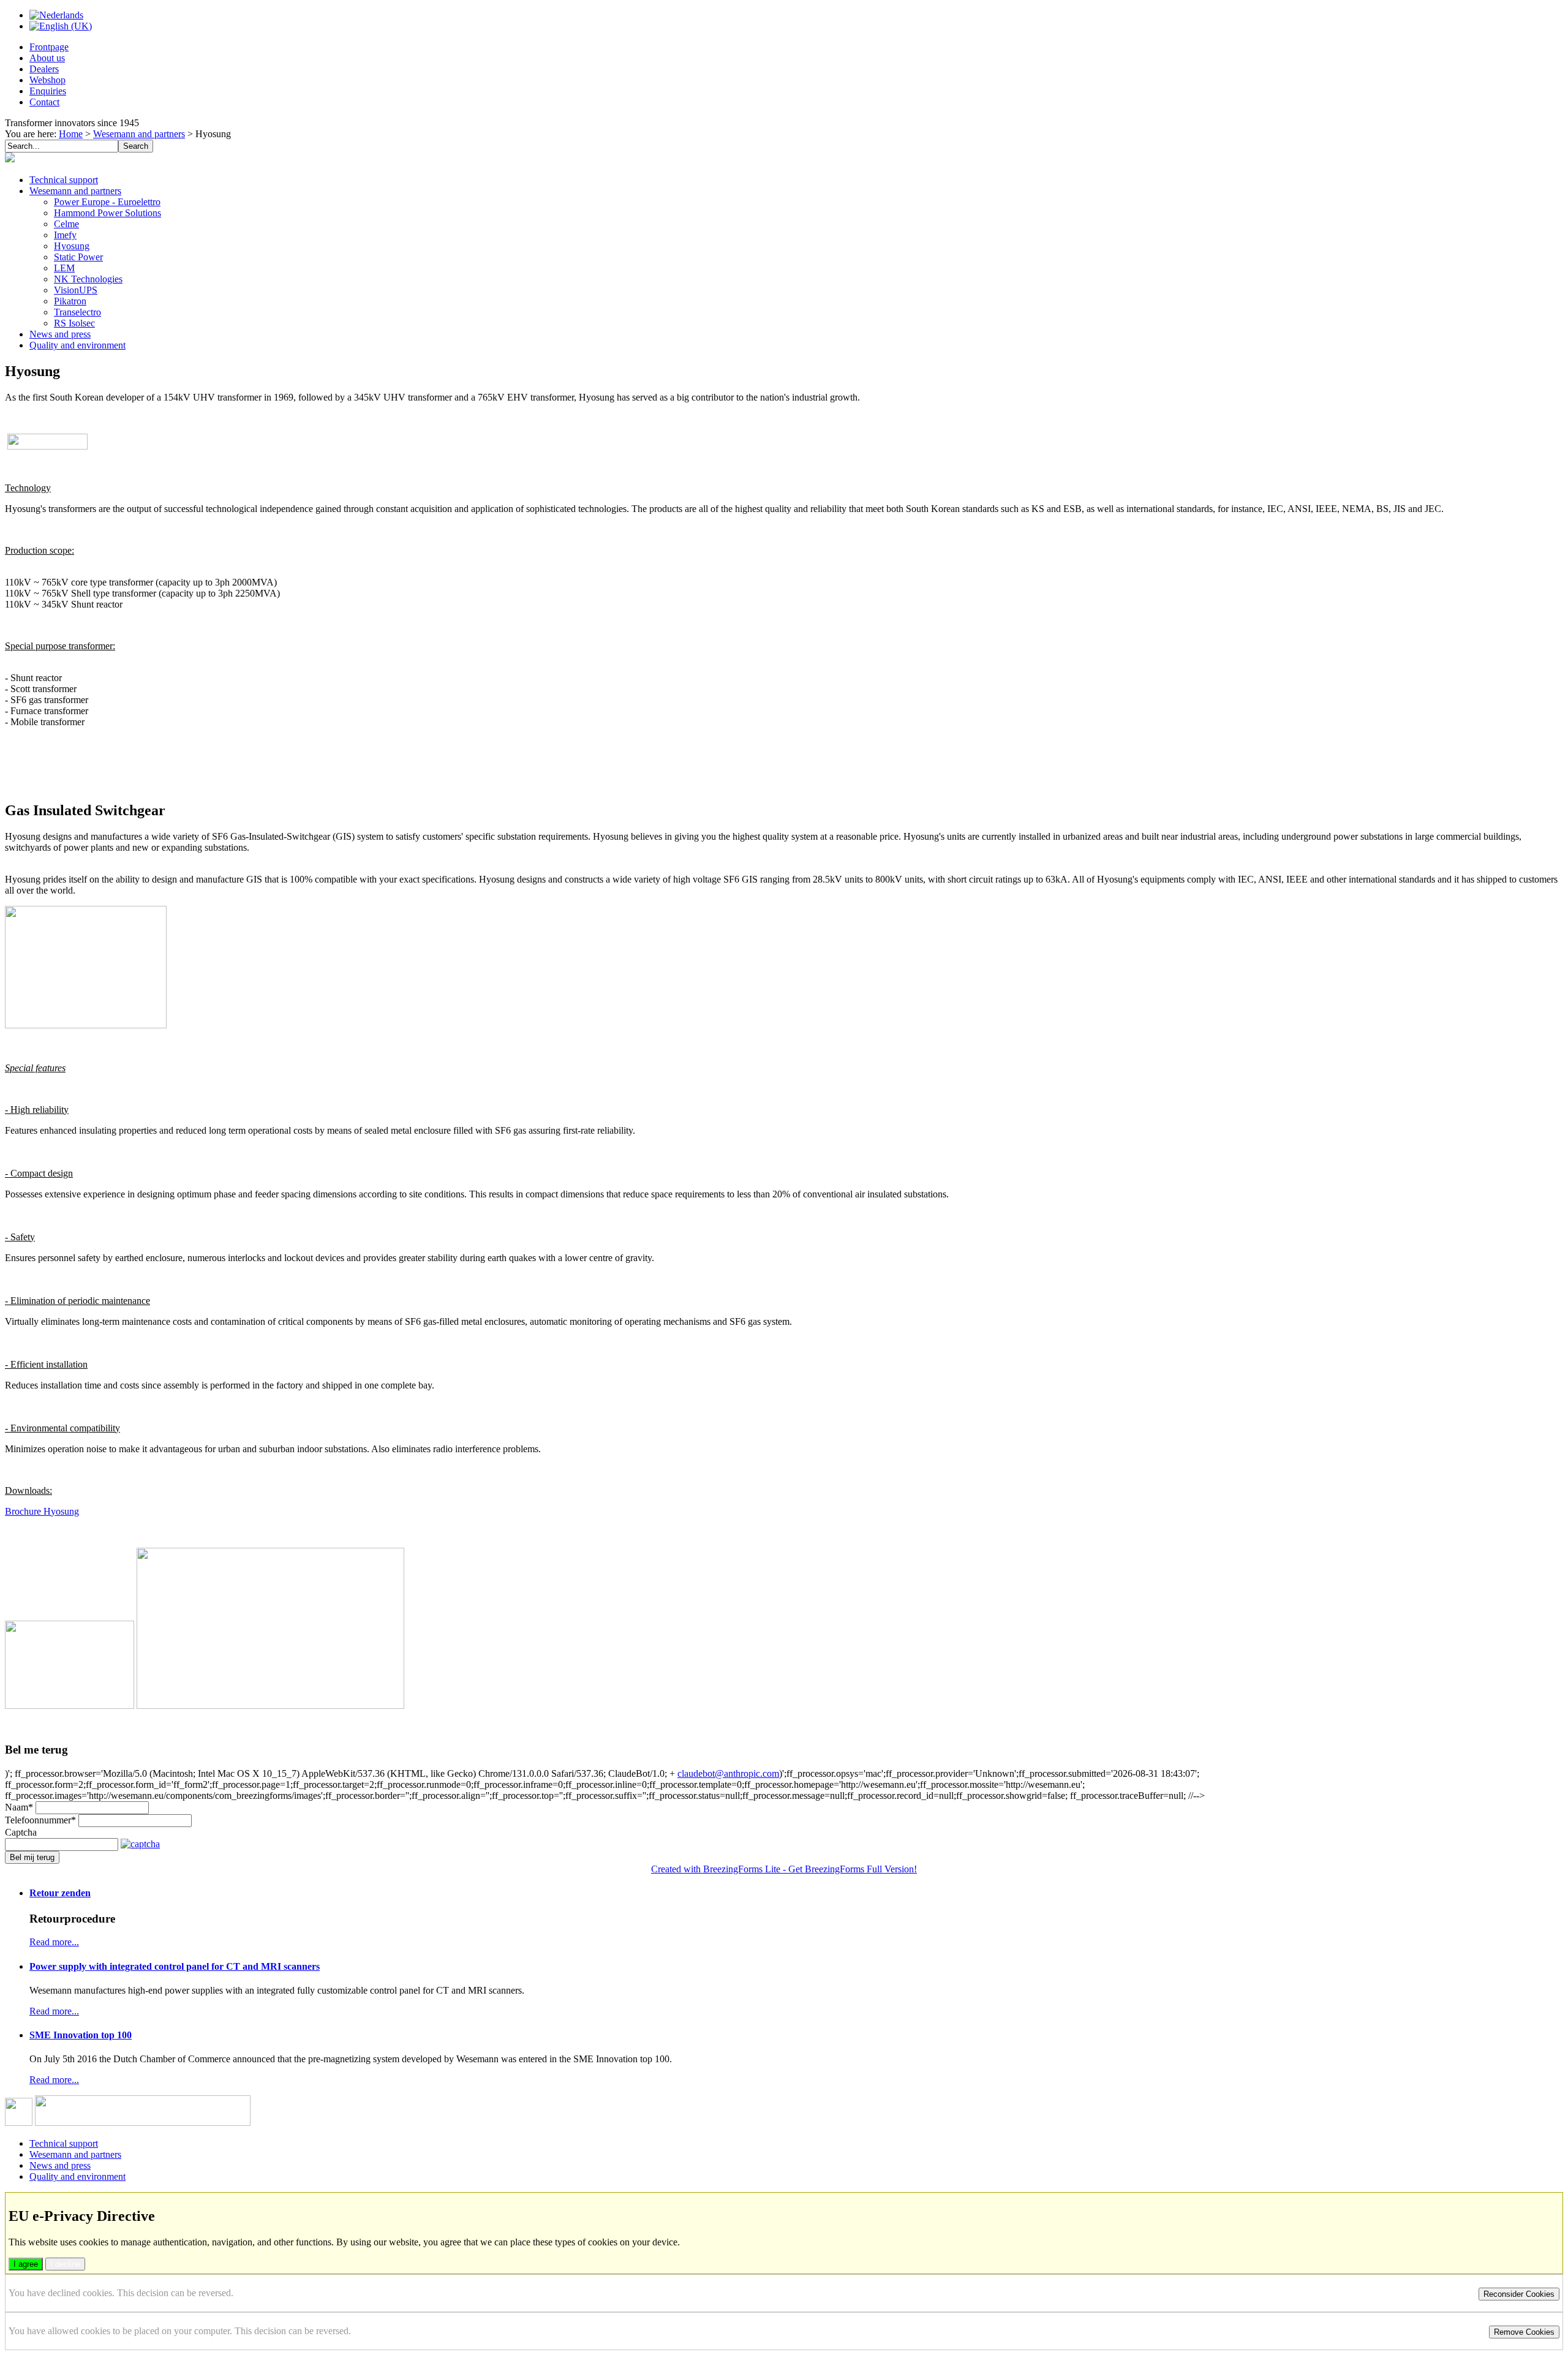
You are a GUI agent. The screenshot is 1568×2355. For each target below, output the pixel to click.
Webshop (47, 80)
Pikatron (70, 301)
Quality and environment (77, 345)
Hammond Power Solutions (107, 213)
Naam (19, 1807)
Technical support (64, 180)
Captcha (21, 1832)
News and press (60, 334)
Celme (66, 224)
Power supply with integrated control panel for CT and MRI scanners (175, 1966)
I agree (26, 2264)
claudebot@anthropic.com (728, 1773)
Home (71, 134)
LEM (64, 268)
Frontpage (49, 47)
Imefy (65, 235)
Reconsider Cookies (1519, 2294)
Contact (44, 102)
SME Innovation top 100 (81, 2035)
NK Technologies (88, 279)
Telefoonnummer (40, 1820)
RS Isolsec (74, 323)
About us (47, 58)
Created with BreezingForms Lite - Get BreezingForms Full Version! (784, 1869)
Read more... (54, 1942)
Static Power (78, 257)
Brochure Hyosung (42, 1511)
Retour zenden (60, 1893)
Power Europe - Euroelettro (107, 202)
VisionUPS (76, 290)
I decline (65, 2264)
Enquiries (48, 91)
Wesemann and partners (139, 134)
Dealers (44, 69)
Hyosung (72, 246)
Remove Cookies (1524, 2332)
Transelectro (77, 312)
